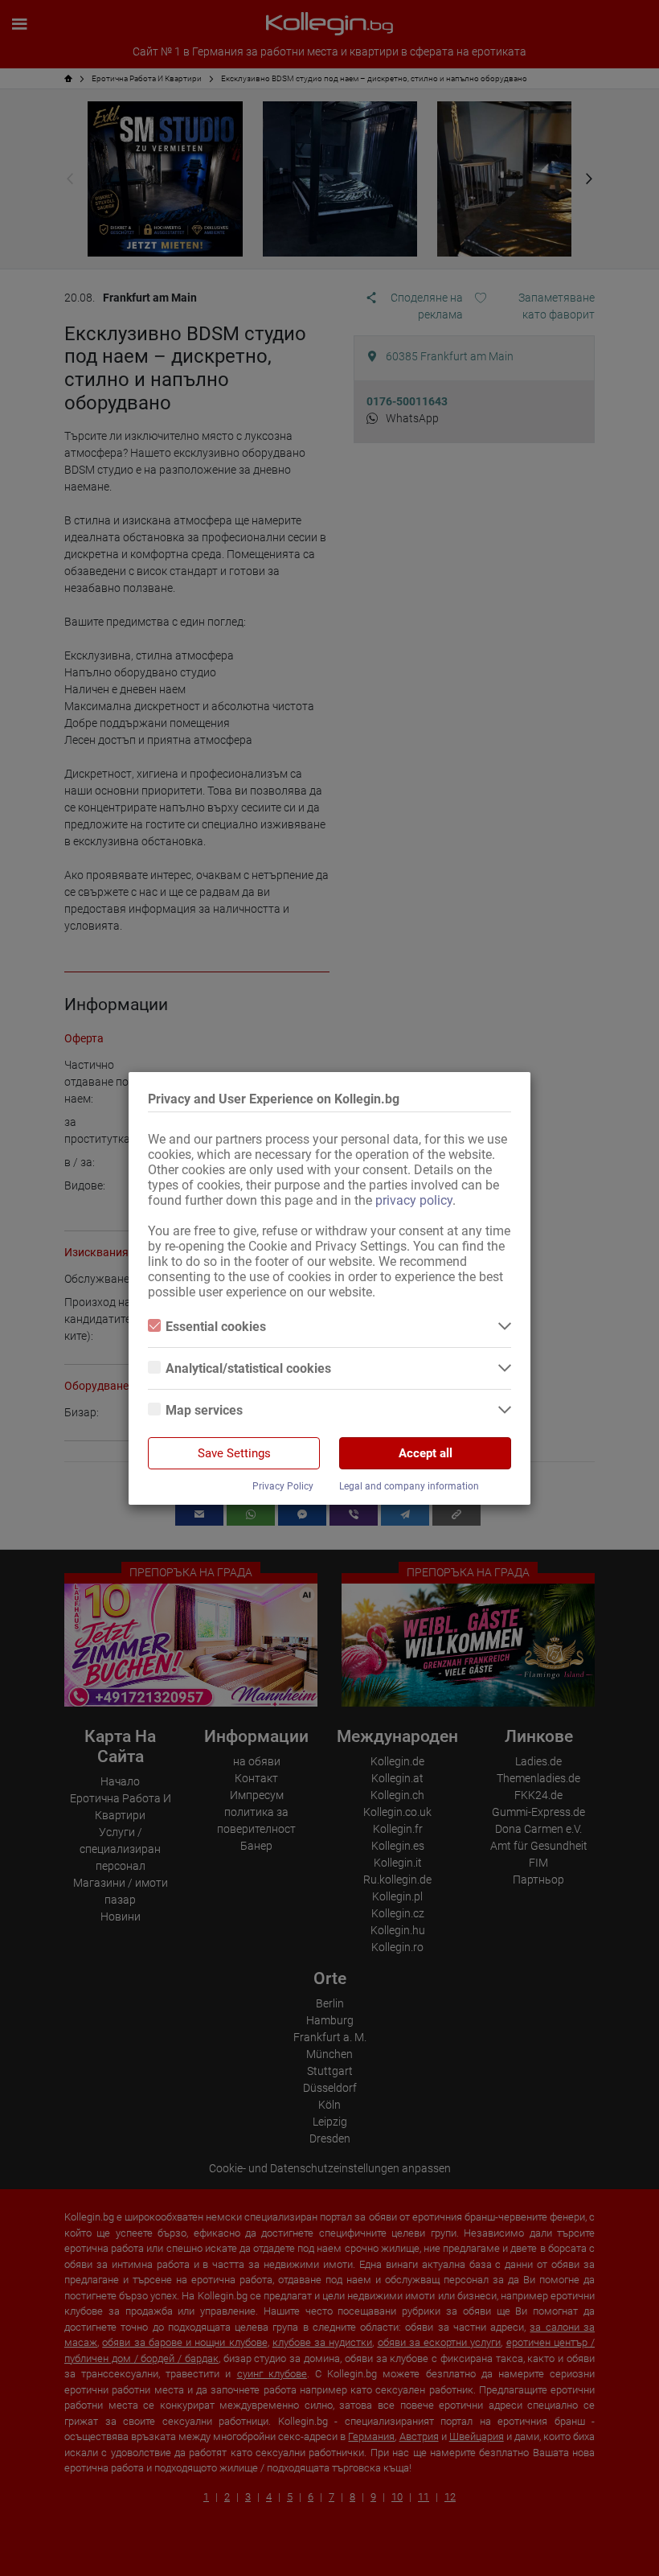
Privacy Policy (283, 1486)
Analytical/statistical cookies (248, 1368)
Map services (204, 1410)
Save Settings (234, 1453)
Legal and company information (409, 1486)
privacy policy (414, 1200)
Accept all (426, 1453)
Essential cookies (216, 1327)
